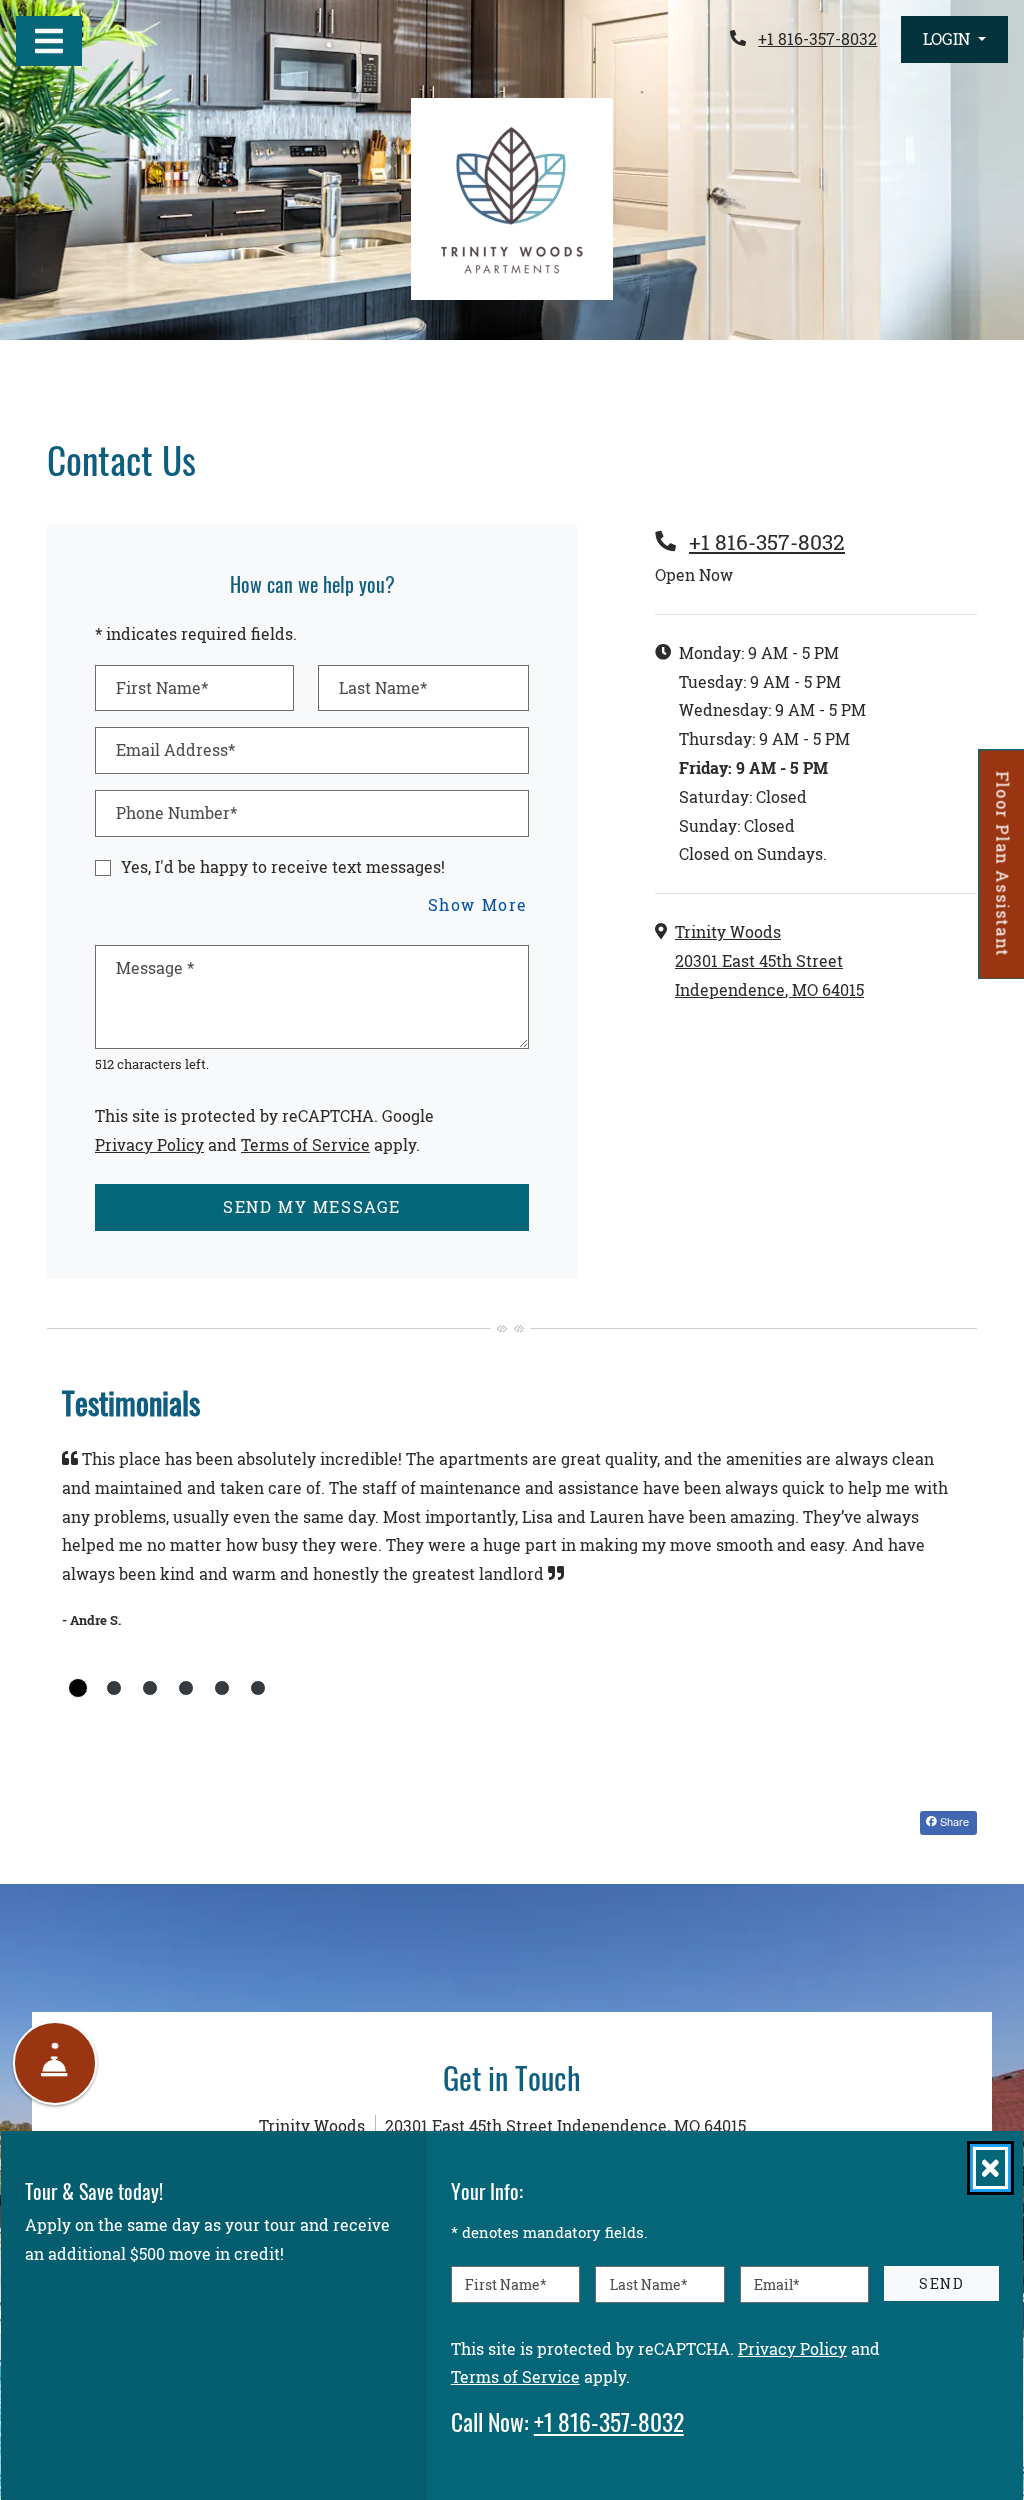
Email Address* (175, 749)
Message (155, 967)
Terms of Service (305, 1144)
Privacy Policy (149, 1144)
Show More (478, 904)
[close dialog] (990, 2168)
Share (953, 1821)
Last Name (649, 2283)
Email (777, 2283)
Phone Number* (176, 812)
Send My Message (312, 1206)
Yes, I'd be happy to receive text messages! (283, 866)
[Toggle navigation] (49, 41)
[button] (954, 39)
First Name (506, 2283)
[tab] (78, 1688)
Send (941, 2282)
